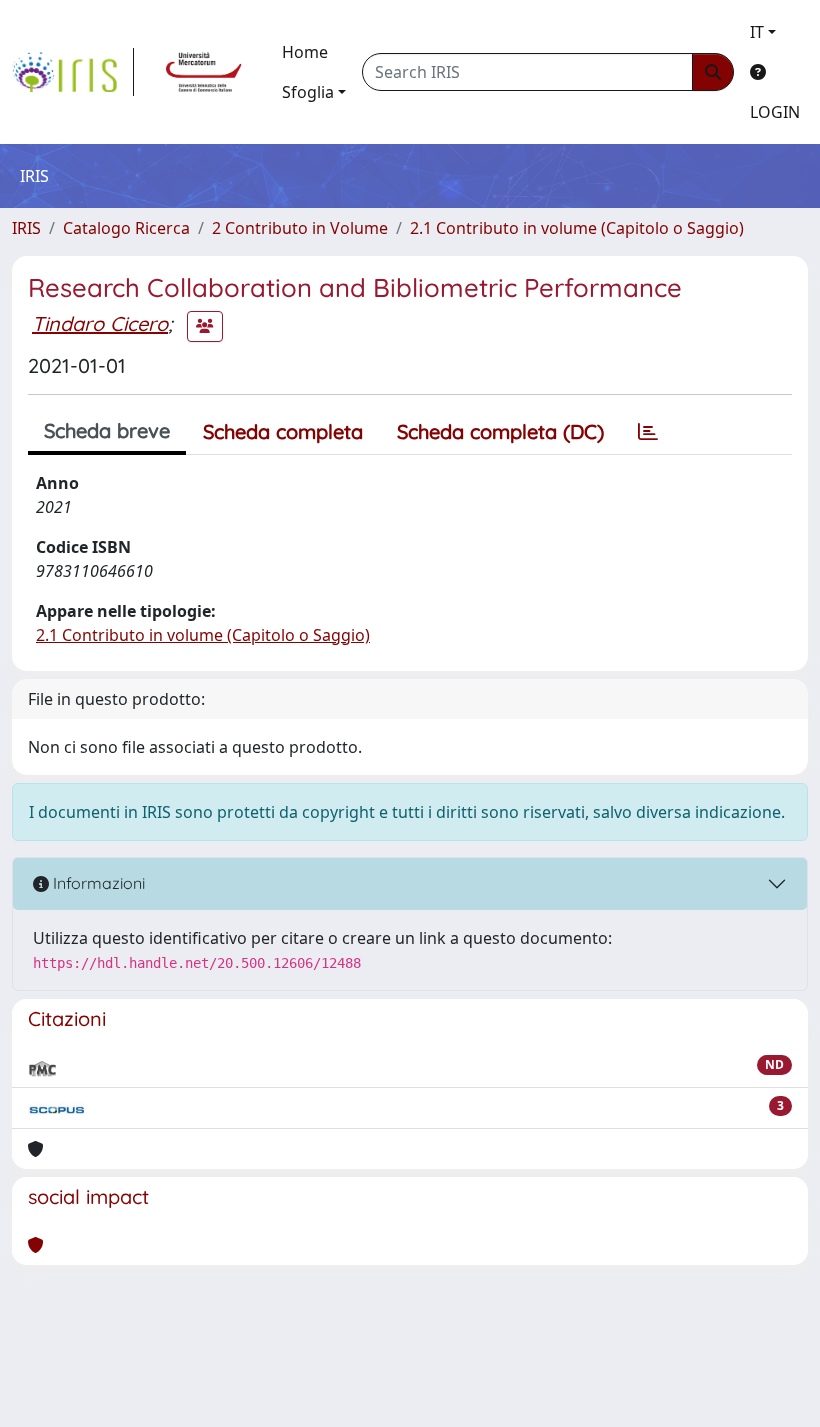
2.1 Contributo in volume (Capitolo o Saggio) (577, 228)
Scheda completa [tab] (283, 431)
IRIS (26, 228)
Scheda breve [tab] (107, 430)
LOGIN (775, 112)
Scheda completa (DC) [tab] (500, 431)
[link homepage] (73, 72)
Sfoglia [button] (308, 92)
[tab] (648, 432)
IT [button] (757, 32)
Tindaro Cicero (100, 323)
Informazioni (97, 883)
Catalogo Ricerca (126, 228)
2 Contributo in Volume (300, 228)
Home (305, 52)
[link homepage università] (204, 72)
